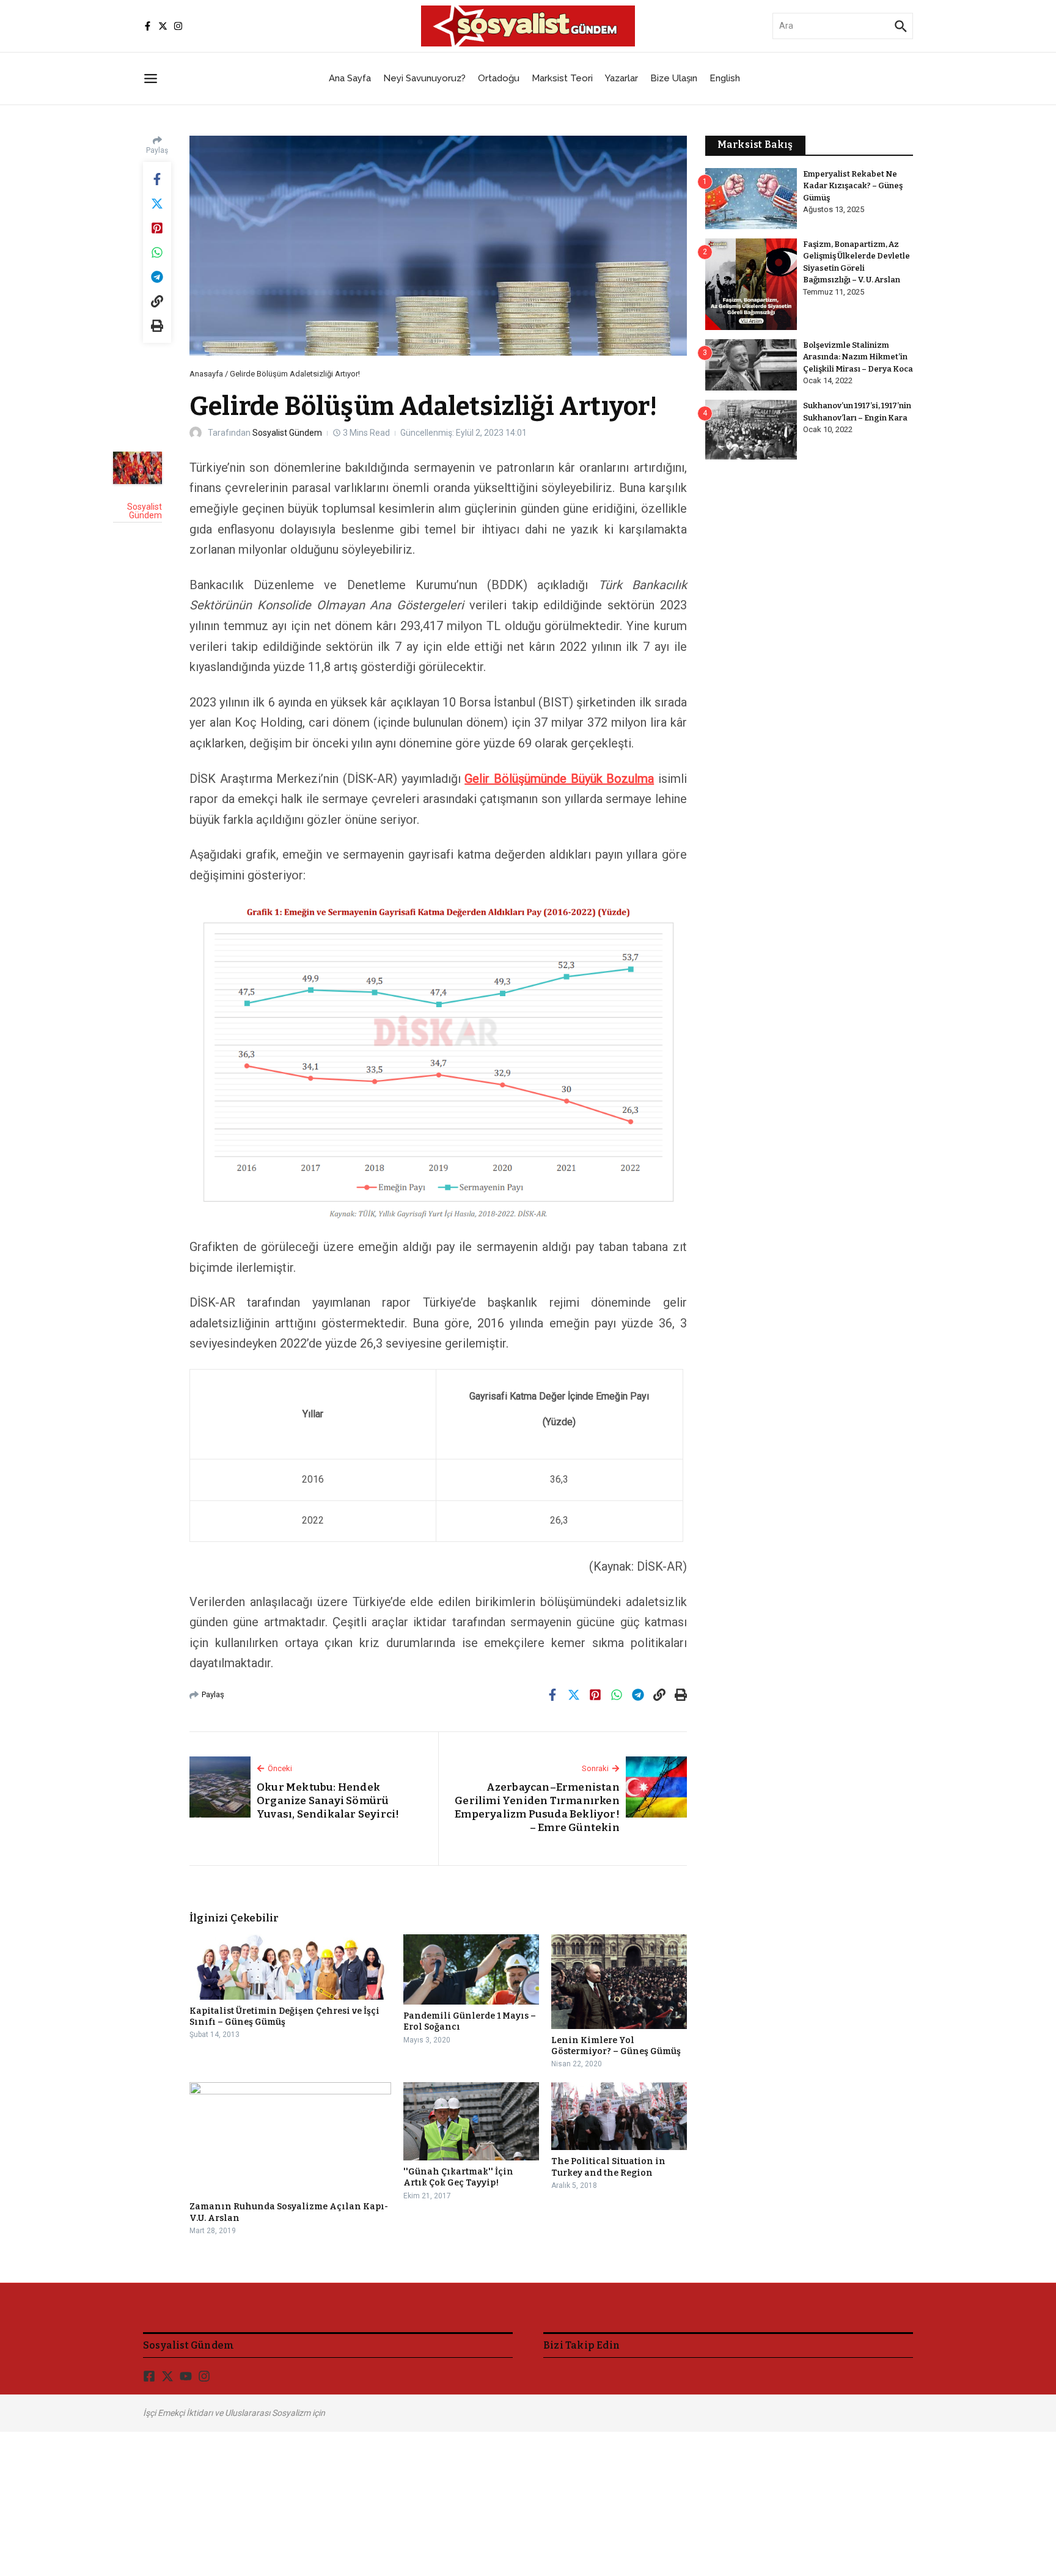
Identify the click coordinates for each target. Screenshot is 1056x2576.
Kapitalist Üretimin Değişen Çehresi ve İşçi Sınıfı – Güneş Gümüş (284, 2016)
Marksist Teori (562, 78)
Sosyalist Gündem (287, 433)
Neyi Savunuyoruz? (424, 78)
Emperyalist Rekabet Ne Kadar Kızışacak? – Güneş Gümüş (853, 186)
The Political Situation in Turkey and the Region (608, 2167)
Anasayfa (206, 374)
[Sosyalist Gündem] (137, 468)
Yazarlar (621, 78)
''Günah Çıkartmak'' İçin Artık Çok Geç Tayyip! (458, 2177)
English (725, 78)
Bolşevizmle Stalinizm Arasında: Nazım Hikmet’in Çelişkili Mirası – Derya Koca (858, 357)
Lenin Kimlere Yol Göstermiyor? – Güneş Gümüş (616, 2046)
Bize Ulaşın (674, 78)
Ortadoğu (499, 78)
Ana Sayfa (350, 78)
